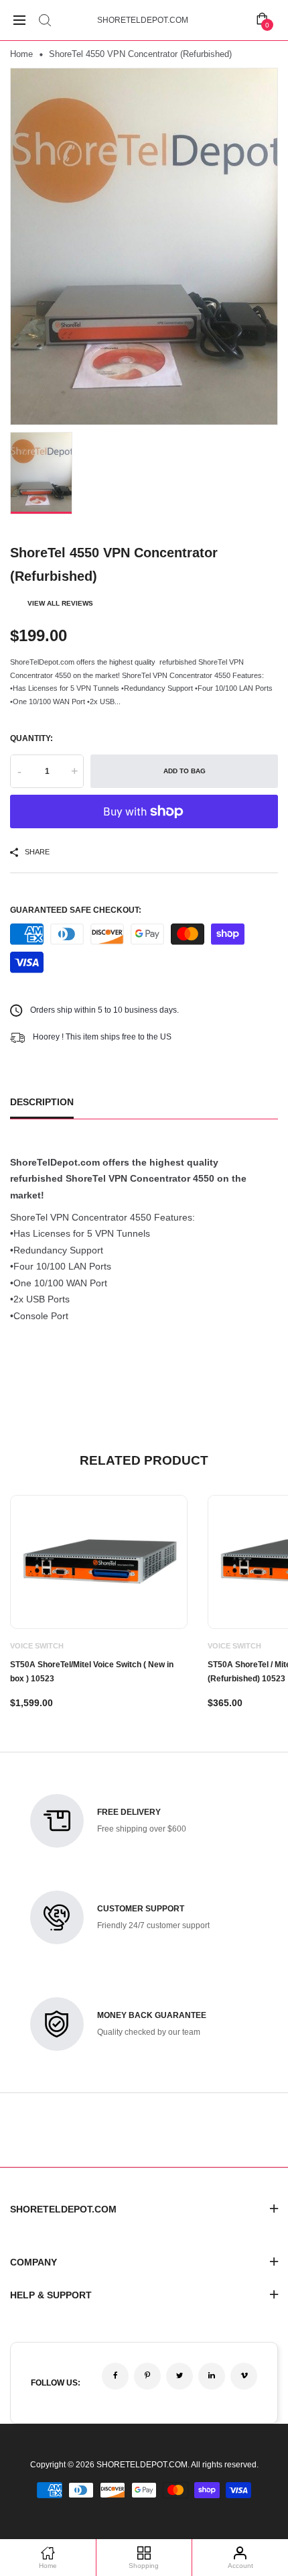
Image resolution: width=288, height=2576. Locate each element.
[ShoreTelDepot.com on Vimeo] (244, 2376)
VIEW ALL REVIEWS (60, 603)
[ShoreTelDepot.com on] (212, 2376)
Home (21, 54)
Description (42, 1102)
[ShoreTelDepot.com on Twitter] (179, 2376)
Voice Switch (37, 1646)
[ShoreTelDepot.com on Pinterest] (147, 2376)
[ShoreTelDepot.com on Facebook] (115, 2376)
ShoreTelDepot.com (143, 20)
